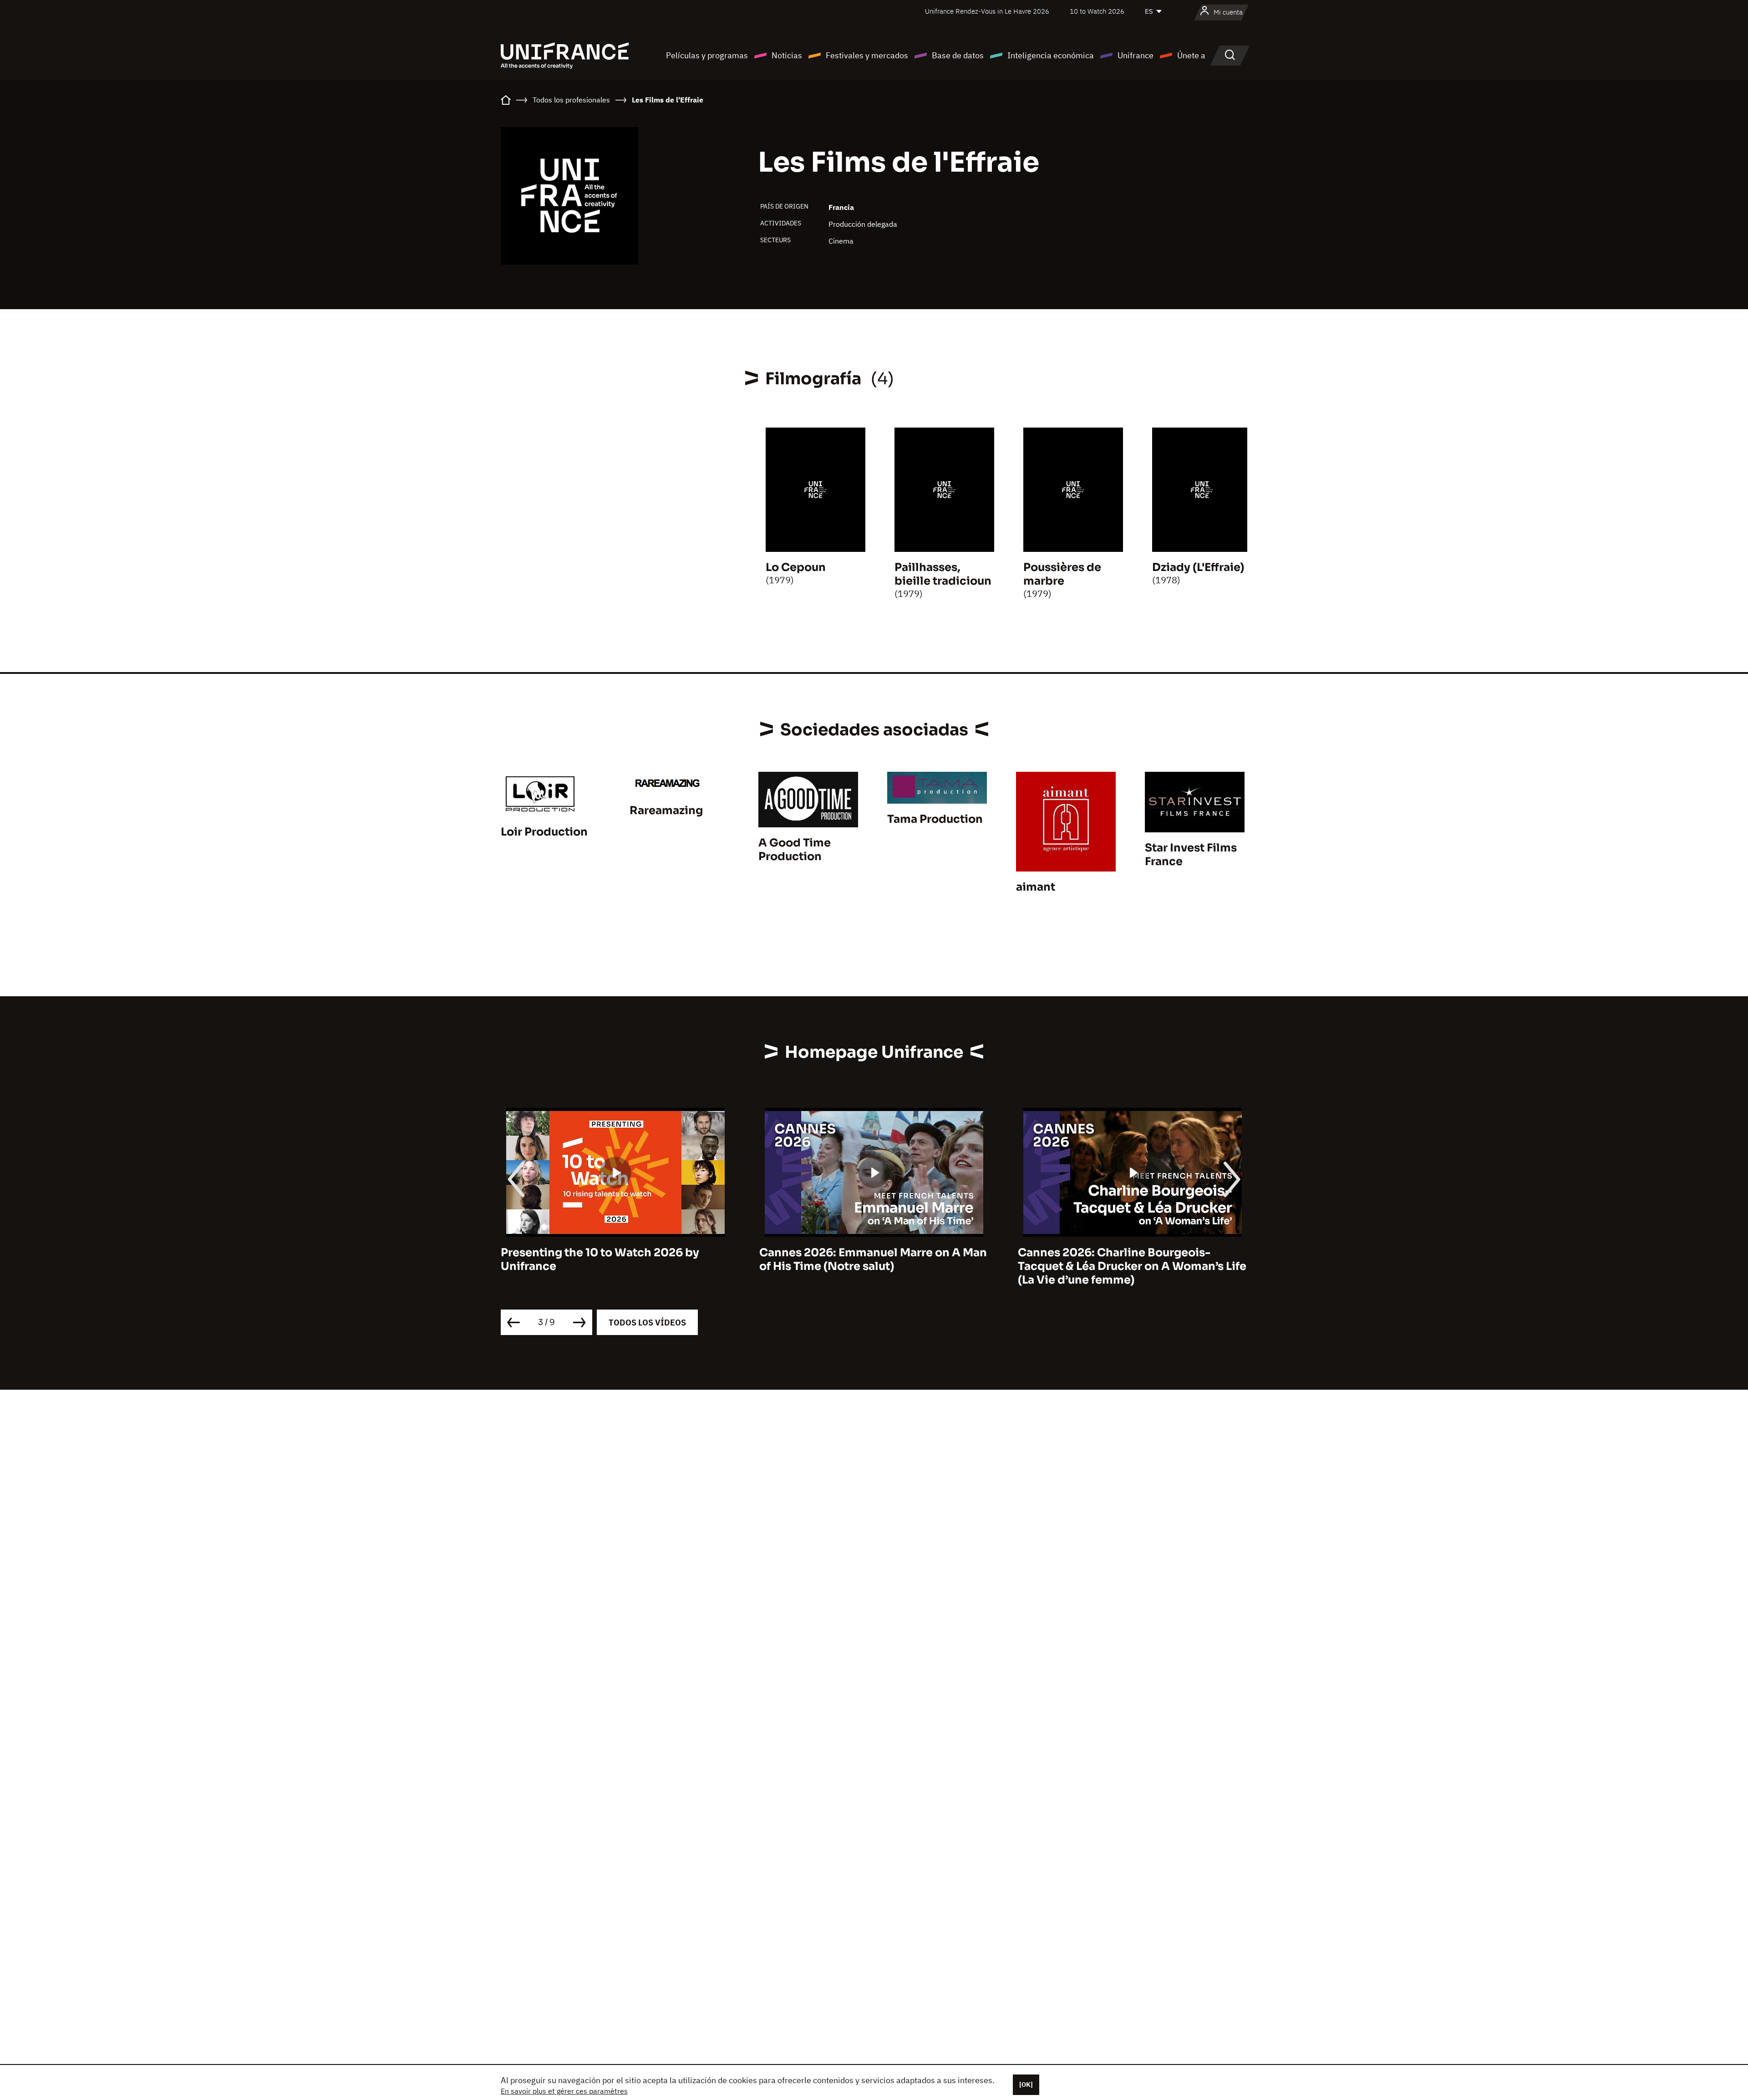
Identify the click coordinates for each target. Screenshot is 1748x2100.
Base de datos (958, 55)
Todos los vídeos (647, 1323)
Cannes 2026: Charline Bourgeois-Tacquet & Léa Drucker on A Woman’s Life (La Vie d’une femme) (874, 1266)
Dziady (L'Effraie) (1198, 567)
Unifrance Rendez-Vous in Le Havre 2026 (987, 11)
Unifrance (1136, 55)
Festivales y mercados (867, 55)
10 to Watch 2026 (1097, 11)
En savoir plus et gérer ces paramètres (564, 2091)
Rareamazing (666, 810)
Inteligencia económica (1051, 55)
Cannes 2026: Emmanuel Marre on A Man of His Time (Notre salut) (615, 1259)
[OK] (1026, 2085)
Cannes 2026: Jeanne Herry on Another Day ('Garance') (1128, 1259)
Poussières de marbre (1062, 574)
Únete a (1191, 55)
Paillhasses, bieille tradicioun (943, 574)
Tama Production (935, 819)
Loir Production (544, 832)
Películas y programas (707, 55)
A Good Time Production (795, 850)
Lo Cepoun (796, 567)
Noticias (787, 55)
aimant (1036, 887)
